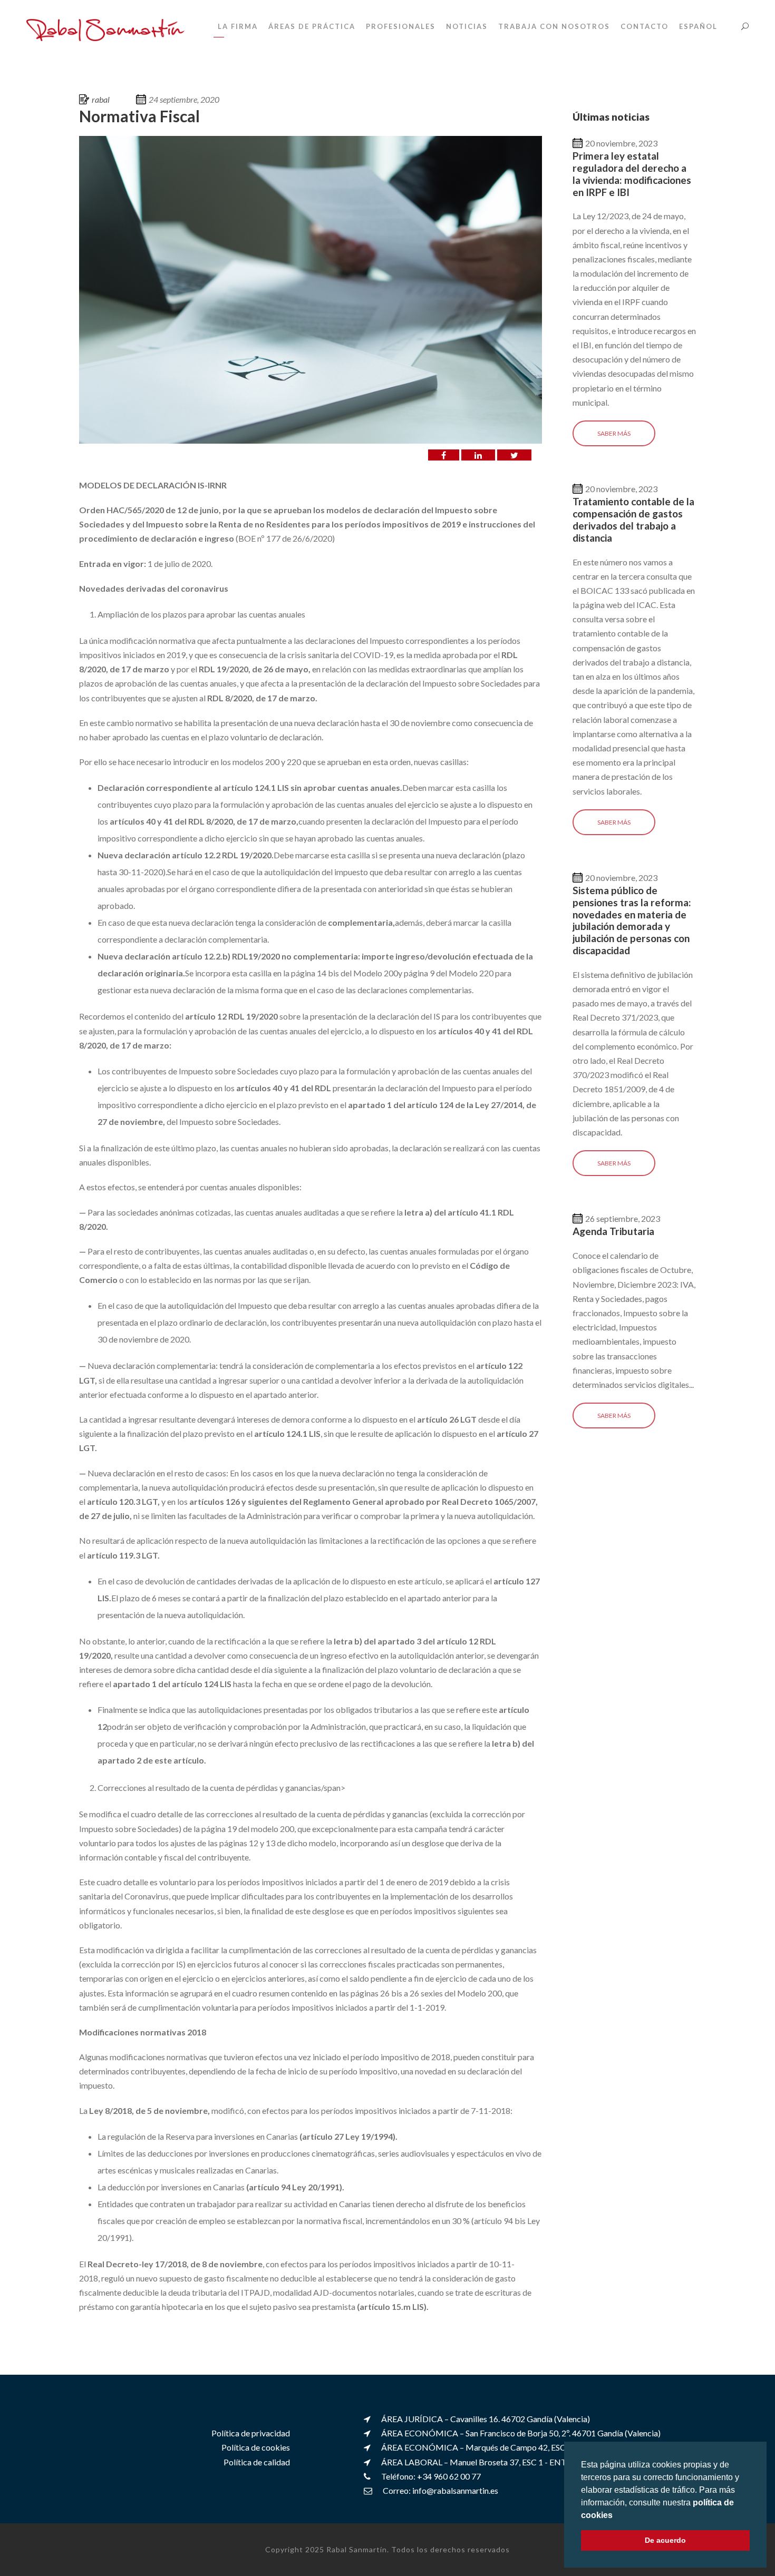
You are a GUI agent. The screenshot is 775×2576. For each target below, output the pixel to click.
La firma (238, 26)
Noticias (467, 26)
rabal (101, 99)
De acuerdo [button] (665, 2540)
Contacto (645, 26)
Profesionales (401, 26)
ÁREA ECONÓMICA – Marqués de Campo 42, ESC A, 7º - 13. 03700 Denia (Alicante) (534, 2447)
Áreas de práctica (312, 26)
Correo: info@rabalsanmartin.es (440, 2490)
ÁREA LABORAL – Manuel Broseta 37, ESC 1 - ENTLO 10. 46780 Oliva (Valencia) (527, 2461)
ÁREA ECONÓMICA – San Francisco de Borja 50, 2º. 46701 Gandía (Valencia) (521, 2433)
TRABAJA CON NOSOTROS (554, 26)
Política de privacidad (251, 2433)
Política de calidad (257, 2461)
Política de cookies (256, 2447)
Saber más (614, 433)
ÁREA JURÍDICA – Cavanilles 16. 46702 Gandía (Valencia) (486, 2419)
